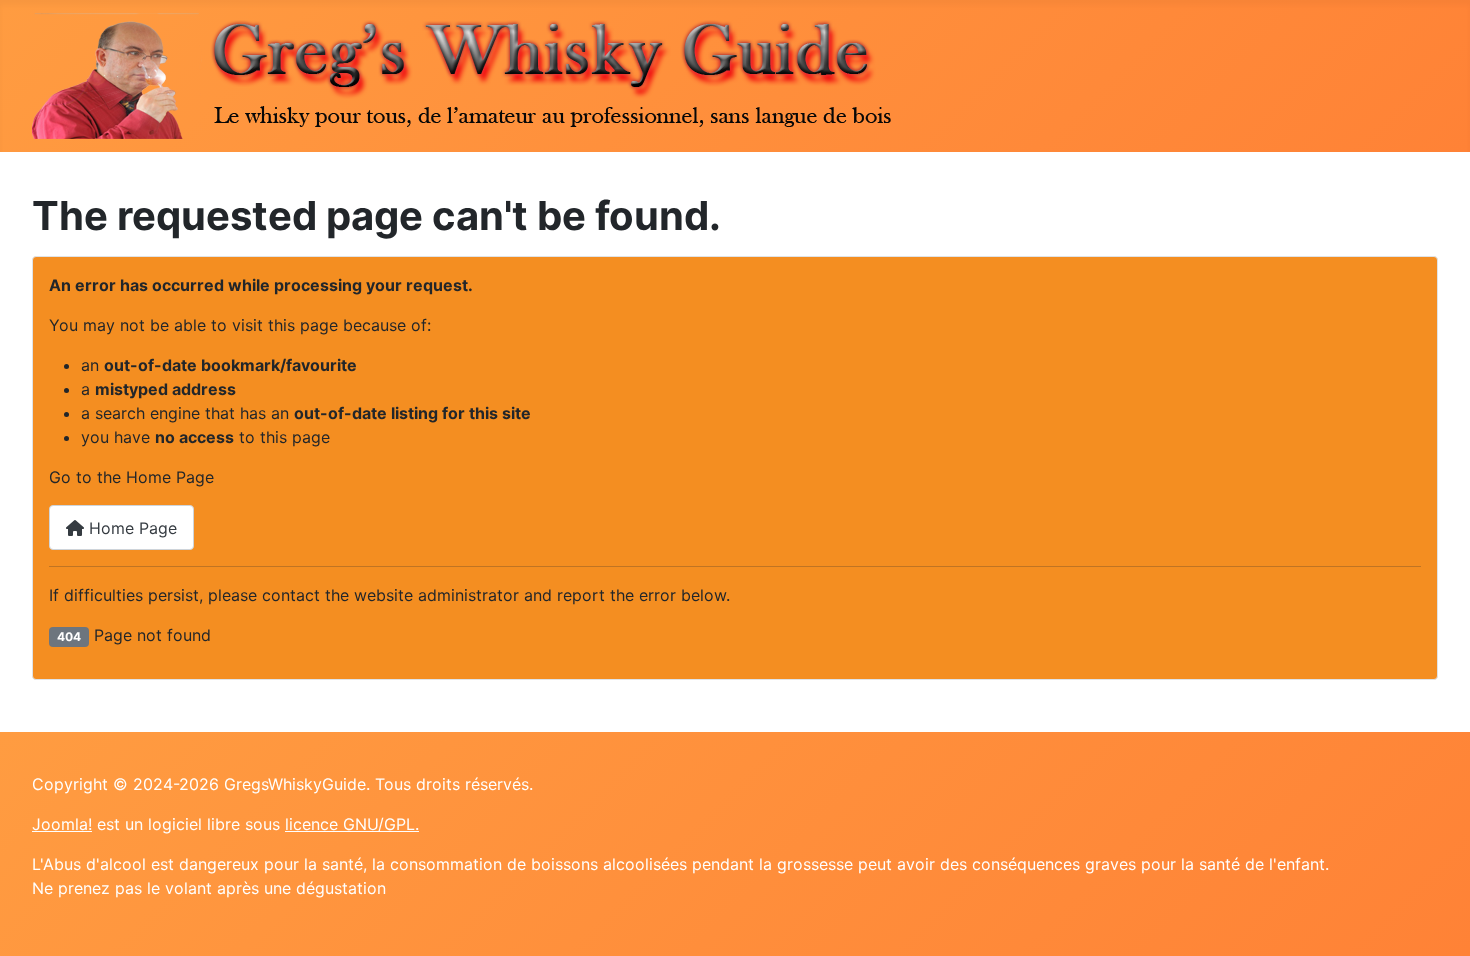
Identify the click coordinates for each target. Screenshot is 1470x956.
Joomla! (62, 824)
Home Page (130, 528)
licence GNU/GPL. (352, 824)
